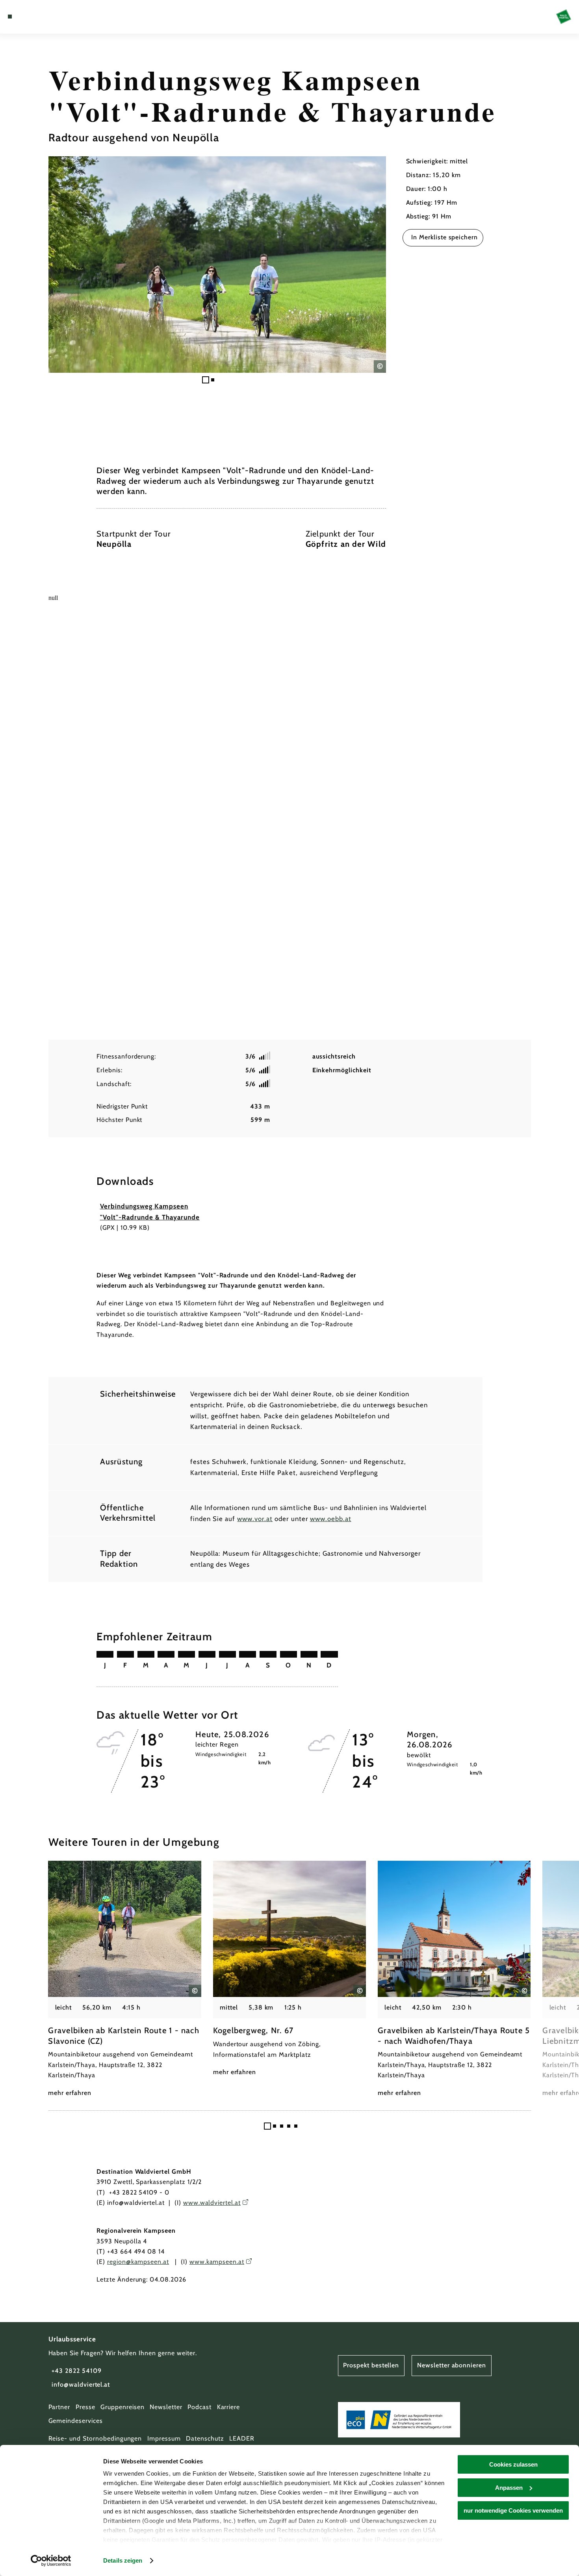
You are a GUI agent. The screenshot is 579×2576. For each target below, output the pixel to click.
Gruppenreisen (122, 2407)
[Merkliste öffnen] (39, 17)
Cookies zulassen (513, 2464)
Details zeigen (123, 2560)
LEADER (242, 2438)
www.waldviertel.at (212, 2203)
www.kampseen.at (217, 2262)
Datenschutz (205, 2438)
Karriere (229, 2407)
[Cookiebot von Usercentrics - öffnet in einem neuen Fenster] (51, 2561)
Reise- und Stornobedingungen (95, 2438)
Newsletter (166, 2407)
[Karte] (29, 17)
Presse (85, 2407)
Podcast (199, 2407)
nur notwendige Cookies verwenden (513, 2510)
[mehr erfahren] (124, 1979)
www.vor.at (255, 1519)
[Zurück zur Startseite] (564, 17)
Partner (59, 2407)
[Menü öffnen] (10, 17)
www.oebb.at (331, 1519)
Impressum (164, 2438)
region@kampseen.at (138, 2262)
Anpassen (509, 2488)
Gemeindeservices (76, 2421)
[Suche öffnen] (49, 17)
